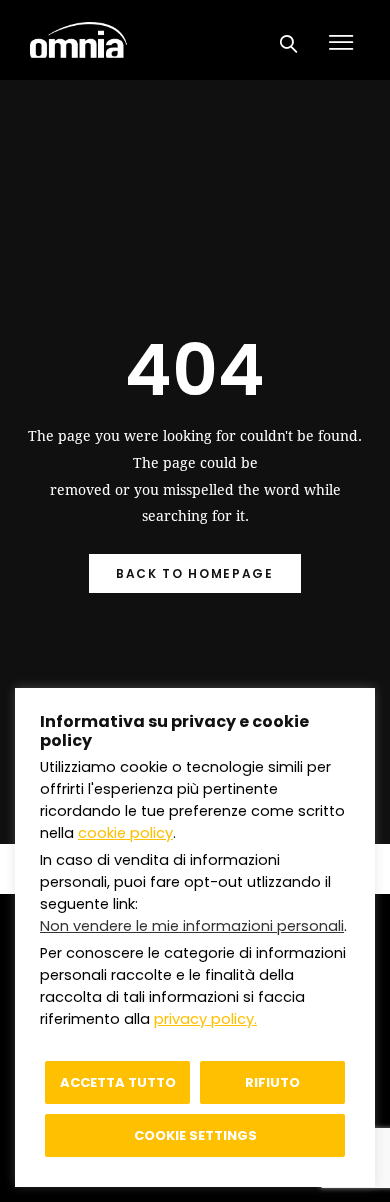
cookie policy (125, 833)
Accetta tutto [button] (118, 1082)
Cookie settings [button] (195, 1135)
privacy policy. (205, 1019)
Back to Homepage (195, 573)
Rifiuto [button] (272, 1082)
